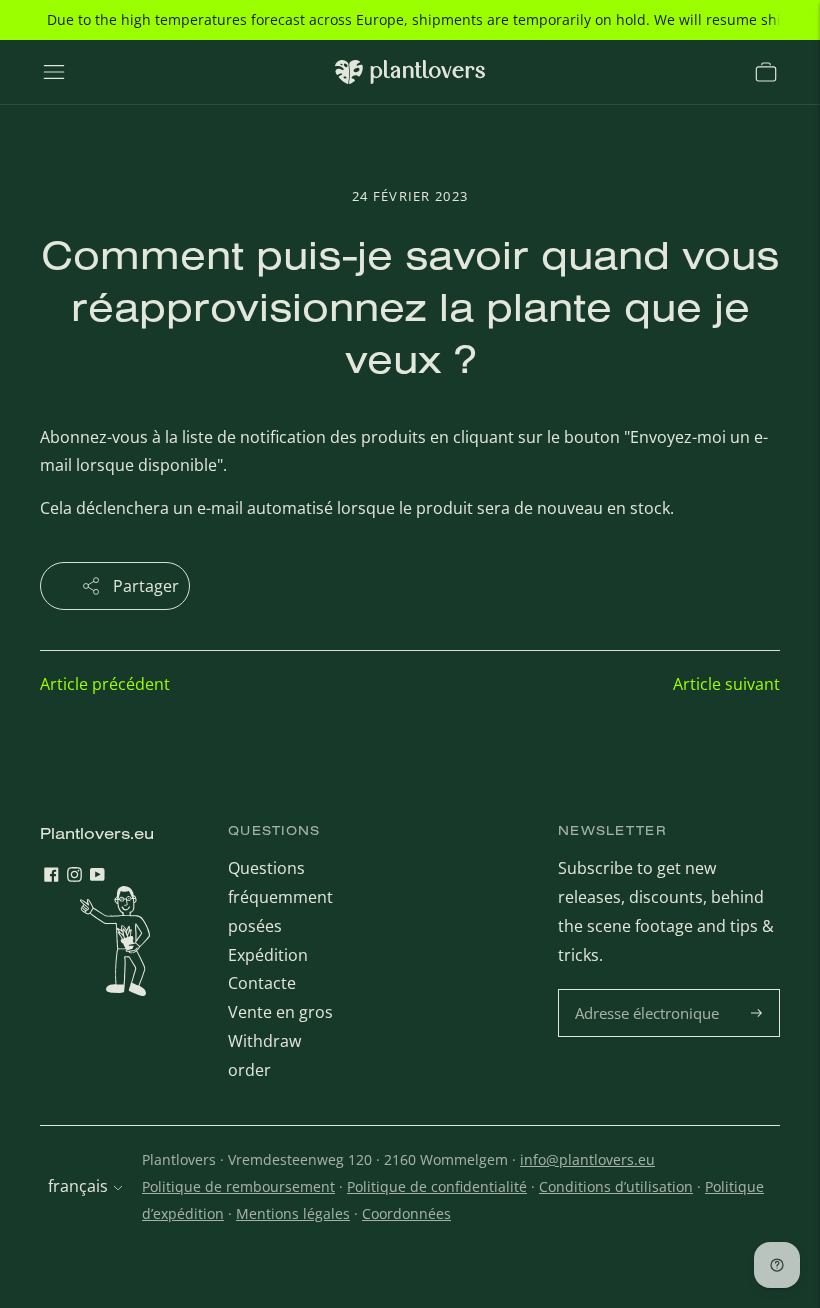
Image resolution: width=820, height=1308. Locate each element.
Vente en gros (280, 1012)
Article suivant (726, 684)
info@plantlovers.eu (587, 1159)
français (78, 1186)
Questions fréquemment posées (280, 897)
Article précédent (105, 684)
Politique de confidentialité (437, 1186)
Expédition (268, 955)
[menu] (54, 72)
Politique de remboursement (238, 1186)
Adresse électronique (649, 990)
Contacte (262, 983)
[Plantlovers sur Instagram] (74, 876)
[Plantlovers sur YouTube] (97, 876)
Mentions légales (293, 1213)
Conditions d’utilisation (616, 1186)
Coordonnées (406, 1213)
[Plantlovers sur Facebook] (51, 876)
